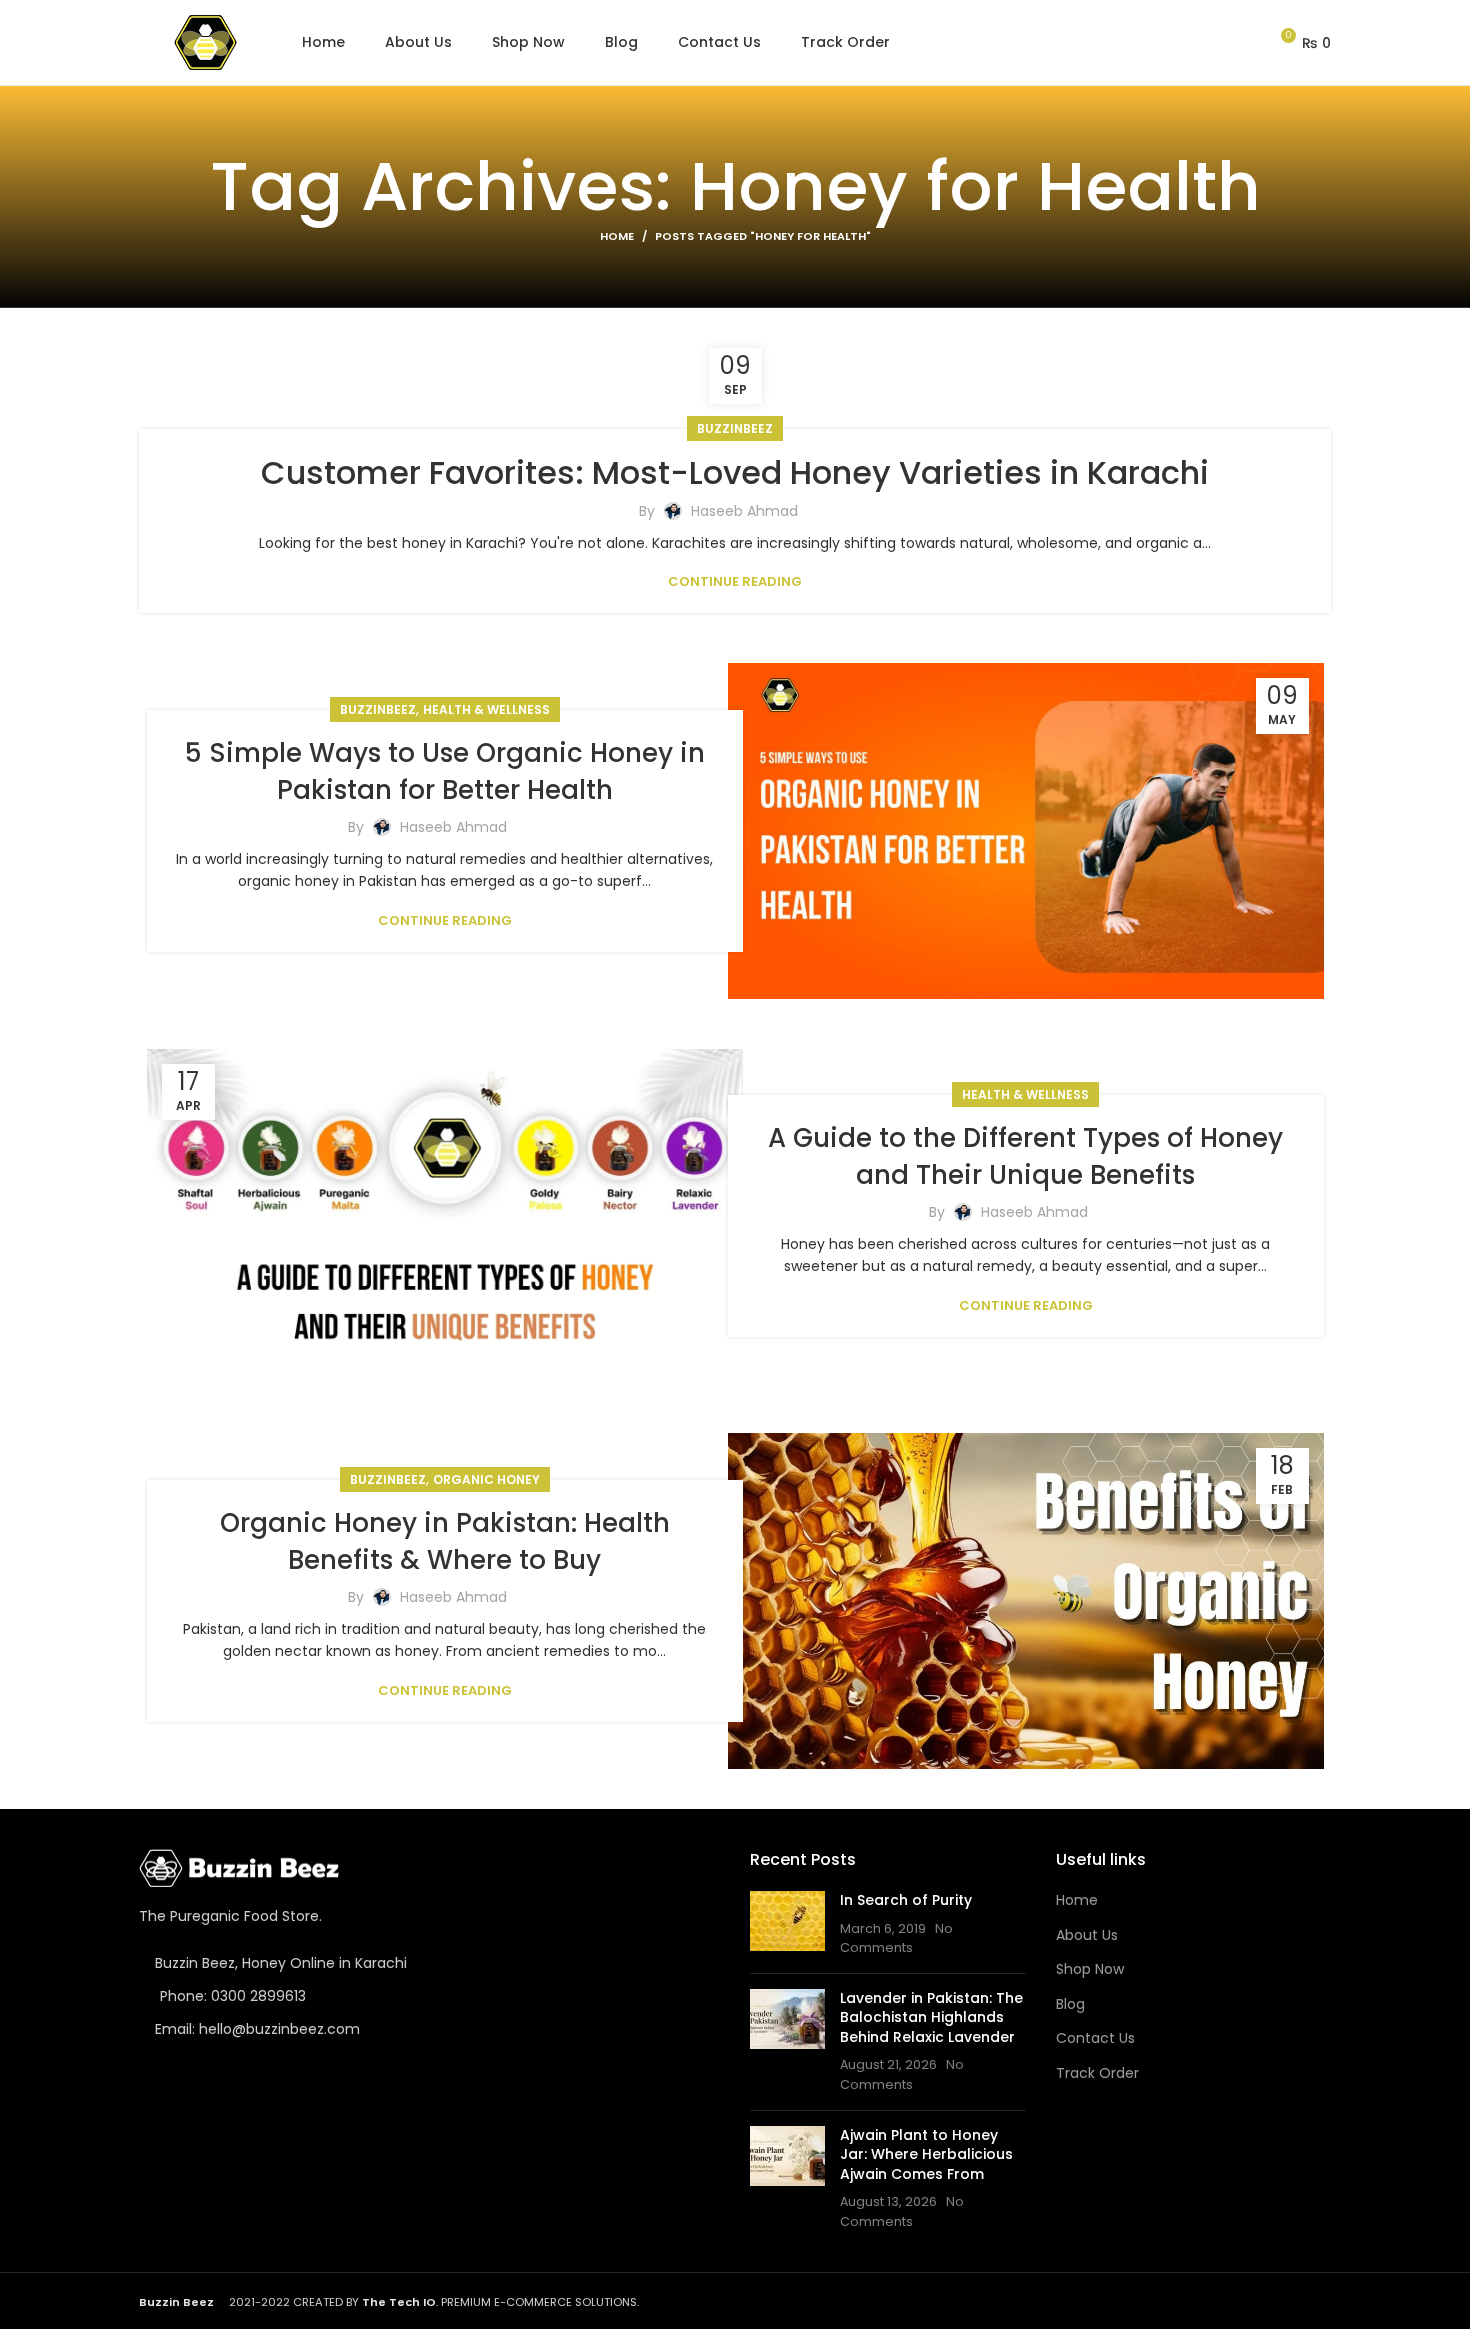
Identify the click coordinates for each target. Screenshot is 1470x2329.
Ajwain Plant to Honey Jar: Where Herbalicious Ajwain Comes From (926, 2154)
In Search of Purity (906, 1900)
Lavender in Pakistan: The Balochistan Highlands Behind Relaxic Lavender (931, 2017)
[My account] (1243, 43)
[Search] (1208, 43)
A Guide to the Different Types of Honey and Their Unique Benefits (1025, 1156)
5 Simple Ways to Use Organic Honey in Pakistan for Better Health (445, 771)
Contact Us (1095, 2038)
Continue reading (735, 581)
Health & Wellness (486, 709)
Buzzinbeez (735, 428)
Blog (1070, 2004)
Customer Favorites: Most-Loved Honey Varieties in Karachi (735, 472)
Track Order (1097, 2073)
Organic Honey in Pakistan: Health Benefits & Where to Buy (445, 1541)
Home (617, 236)
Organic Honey (486, 1479)
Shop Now (1090, 1969)
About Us (1087, 1935)
